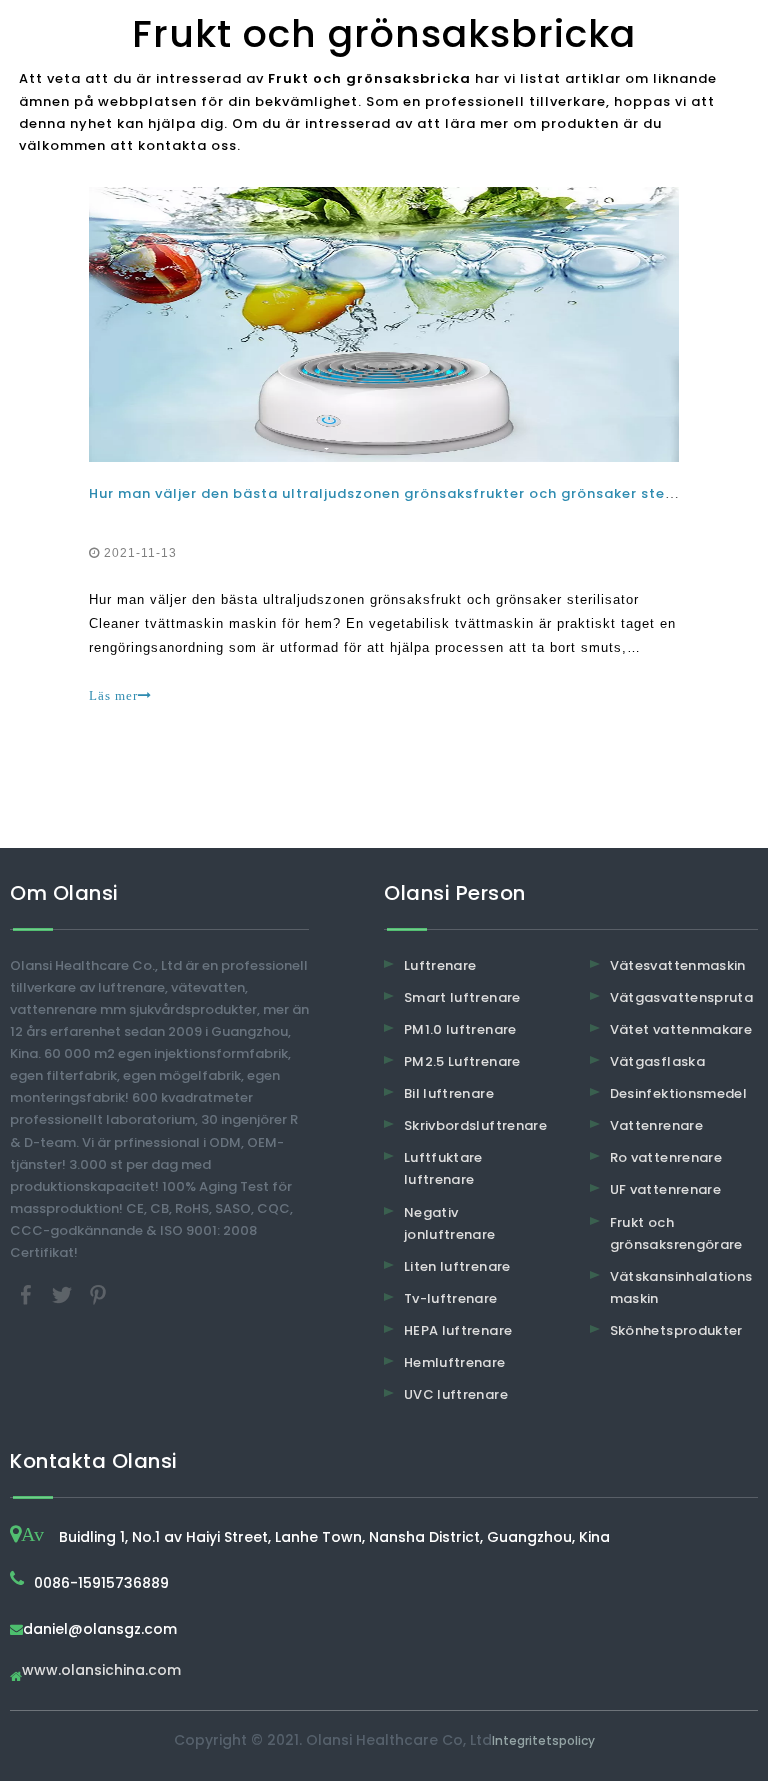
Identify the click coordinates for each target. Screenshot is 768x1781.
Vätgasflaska (657, 1061)
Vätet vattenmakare (681, 1029)
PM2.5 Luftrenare (462, 1061)
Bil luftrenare (449, 1093)
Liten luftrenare (457, 1266)
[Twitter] (64, 1294)
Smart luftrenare (462, 997)
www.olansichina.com (101, 1671)
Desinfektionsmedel (678, 1093)
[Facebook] (28, 1294)
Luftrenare (440, 965)
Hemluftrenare (455, 1362)
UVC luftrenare (456, 1394)
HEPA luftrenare (458, 1330)
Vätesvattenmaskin (678, 965)
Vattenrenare (656, 1125)
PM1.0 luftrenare (460, 1029)
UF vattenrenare (665, 1189)
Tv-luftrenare (451, 1298)
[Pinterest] (98, 1294)
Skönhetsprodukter (676, 1330)
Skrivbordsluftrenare (475, 1125)
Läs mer (113, 695)
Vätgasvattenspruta (681, 997)
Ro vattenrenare (666, 1157)
